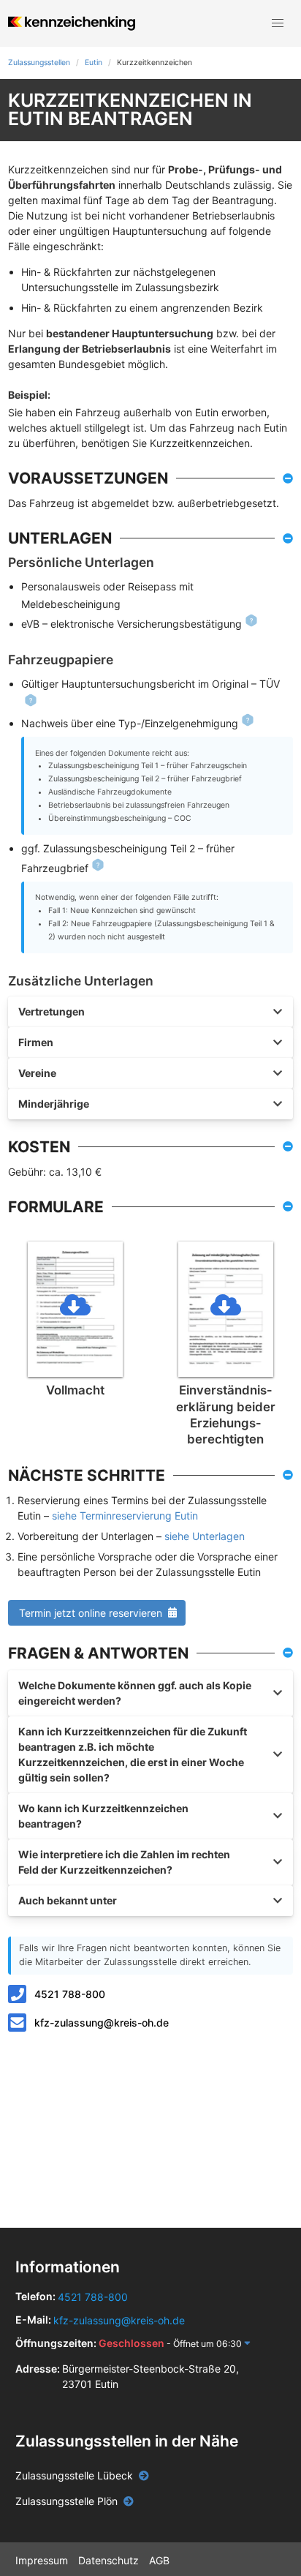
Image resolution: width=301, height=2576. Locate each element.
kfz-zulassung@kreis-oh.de (102, 2023)
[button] (278, 23)
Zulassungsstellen (39, 63)
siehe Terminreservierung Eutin (125, 1516)
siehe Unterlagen (205, 1536)
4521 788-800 (70, 1994)
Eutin (94, 63)
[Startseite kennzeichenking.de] (71, 23)
